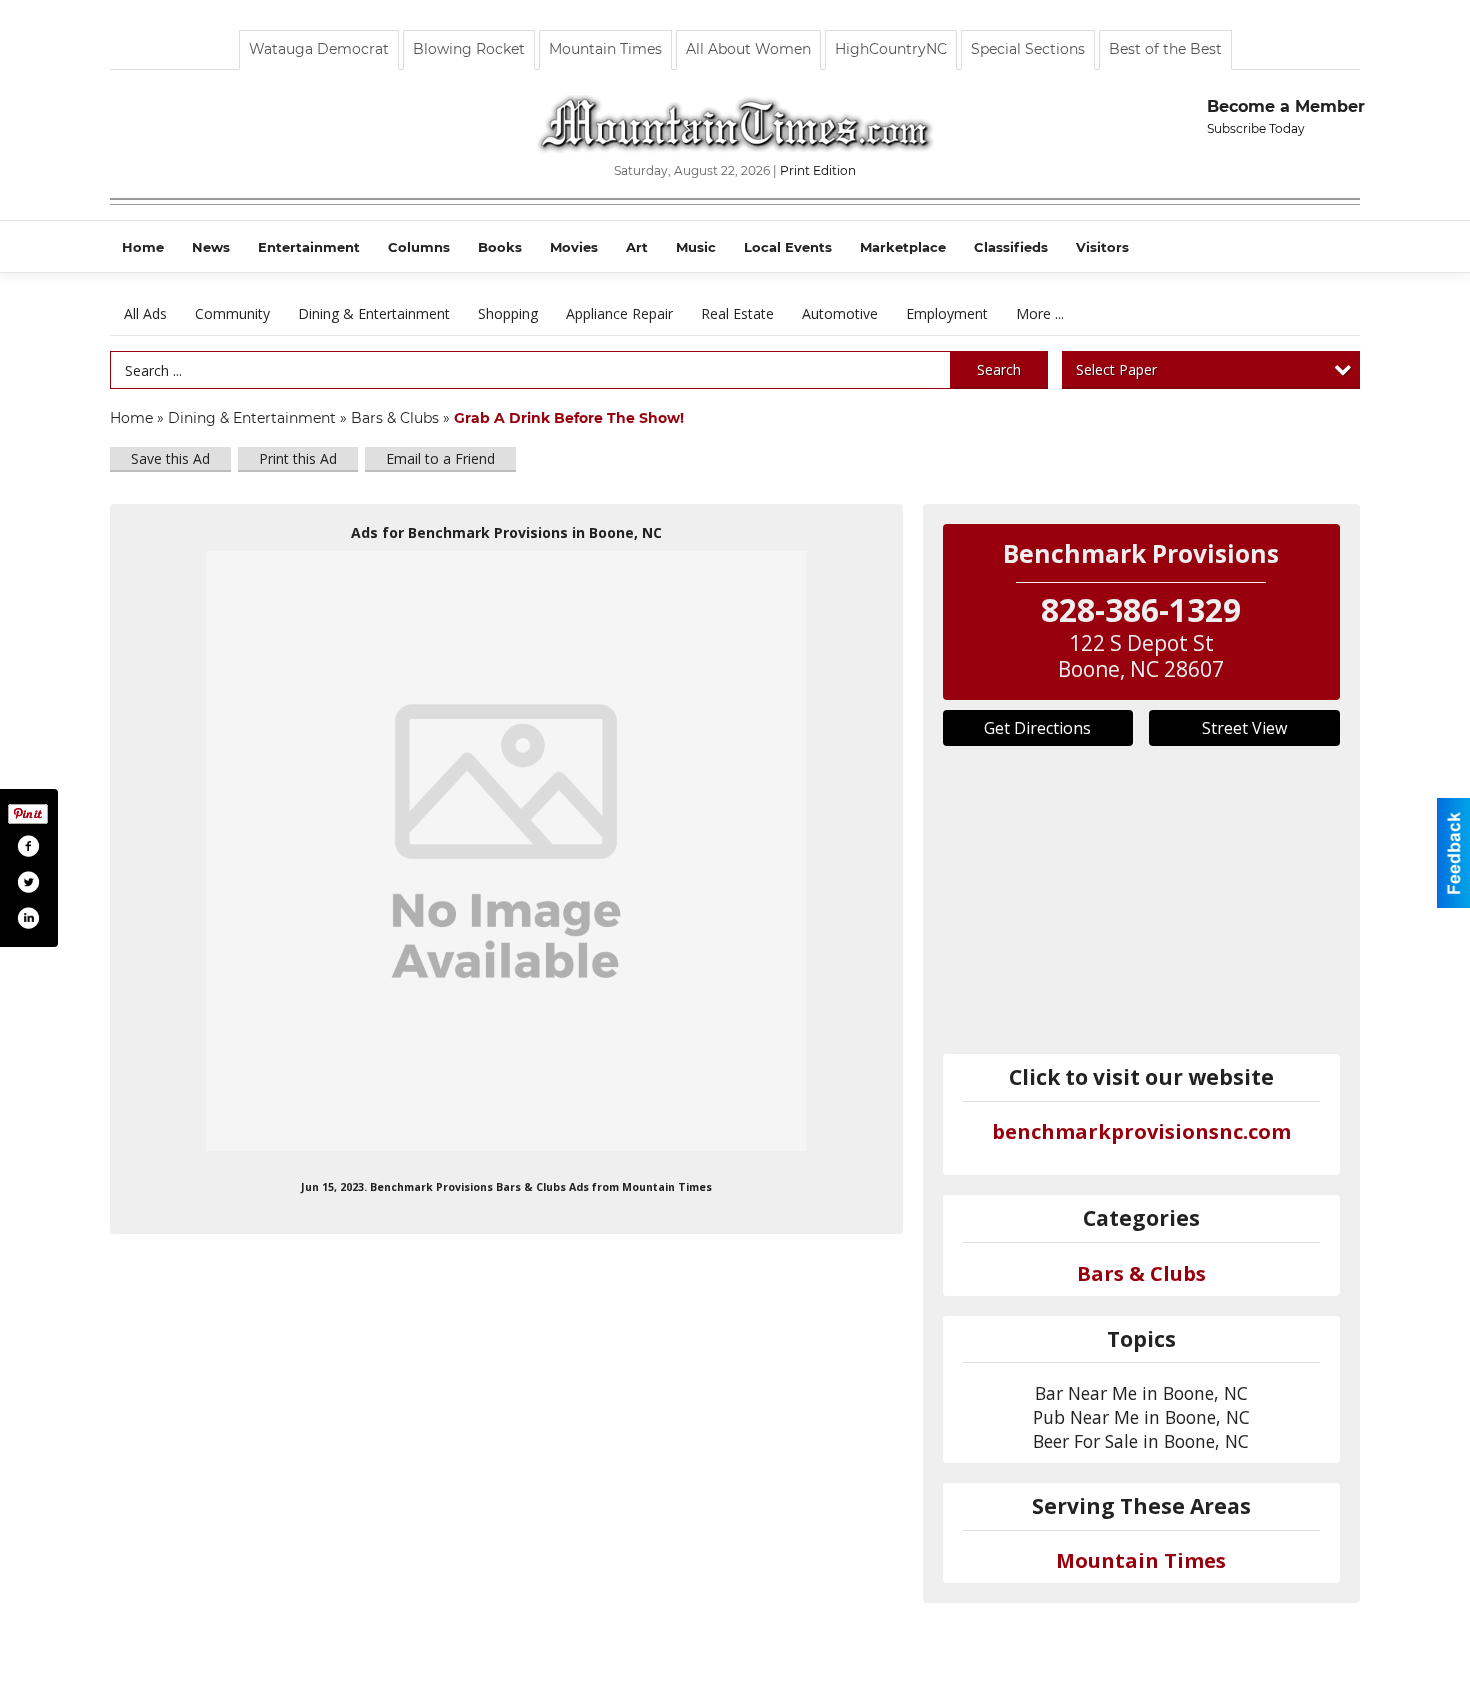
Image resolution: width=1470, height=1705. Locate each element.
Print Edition (818, 170)
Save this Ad (170, 458)
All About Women (748, 49)
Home (131, 418)
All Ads (145, 313)
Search (999, 369)
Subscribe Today (1256, 128)
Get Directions (1037, 728)
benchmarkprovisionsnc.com (1141, 1131)
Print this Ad (298, 458)
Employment (947, 313)
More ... (1040, 313)
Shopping (508, 313)
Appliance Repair (619, 313)
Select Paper (1116, 369)
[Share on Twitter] (28, 882)
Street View (1244, 728)
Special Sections (1028, 49)
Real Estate (737, 313)
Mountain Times (605, 49)
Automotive (840, 313)
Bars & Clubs (395, 418)
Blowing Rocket (469, 49)
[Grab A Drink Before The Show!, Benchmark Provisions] (506, 851)
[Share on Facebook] (28, 846)
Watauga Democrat (319, 49)
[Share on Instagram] (28, 918)
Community (232, 313)
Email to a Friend (440, 458)
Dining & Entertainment (374, 313)
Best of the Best (1165, 49)
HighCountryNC (891, 49)
